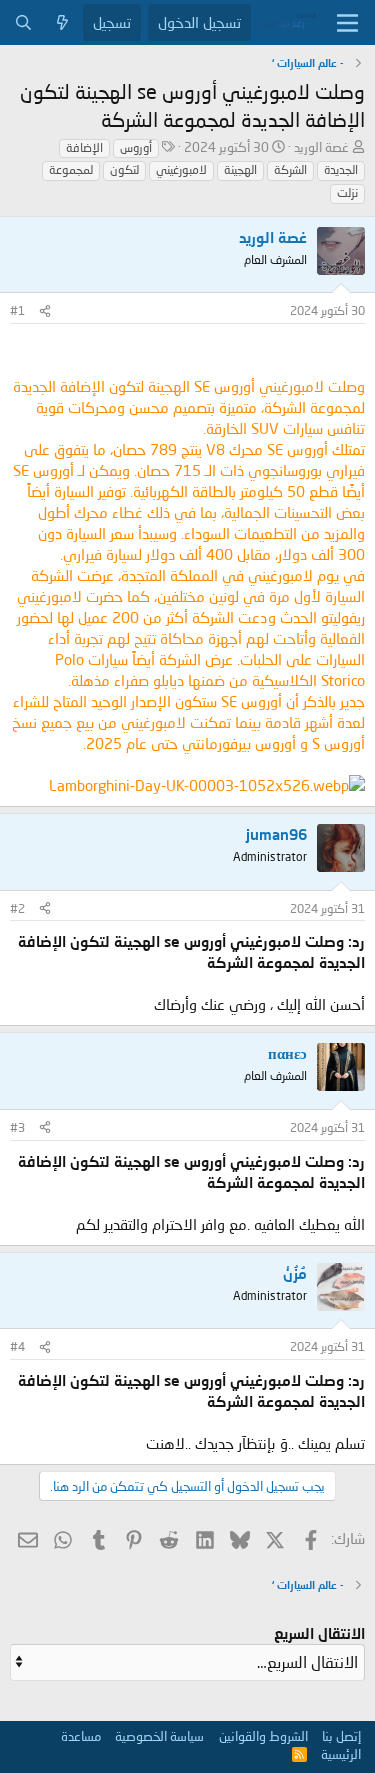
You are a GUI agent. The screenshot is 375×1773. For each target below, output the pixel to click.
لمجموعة (71, 169)
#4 (17, 1346)
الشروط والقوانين (263, 1736)
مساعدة (81, 1736)
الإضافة (84, 147)
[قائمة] (347, 23)
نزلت (347, 192)
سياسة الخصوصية (159, 1736)
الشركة (290, 169)
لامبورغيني (181, 169)
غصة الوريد (321, 147)
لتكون (124, 169)
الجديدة (341, 169)
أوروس (136, 147)
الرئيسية (341, 1754)
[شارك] (45, 311)
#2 (17, 908)
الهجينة (240, 169)
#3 (17, 1127)
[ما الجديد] (62, 22)
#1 (17, 310)
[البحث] (23, 22)
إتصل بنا (341, 1736)
